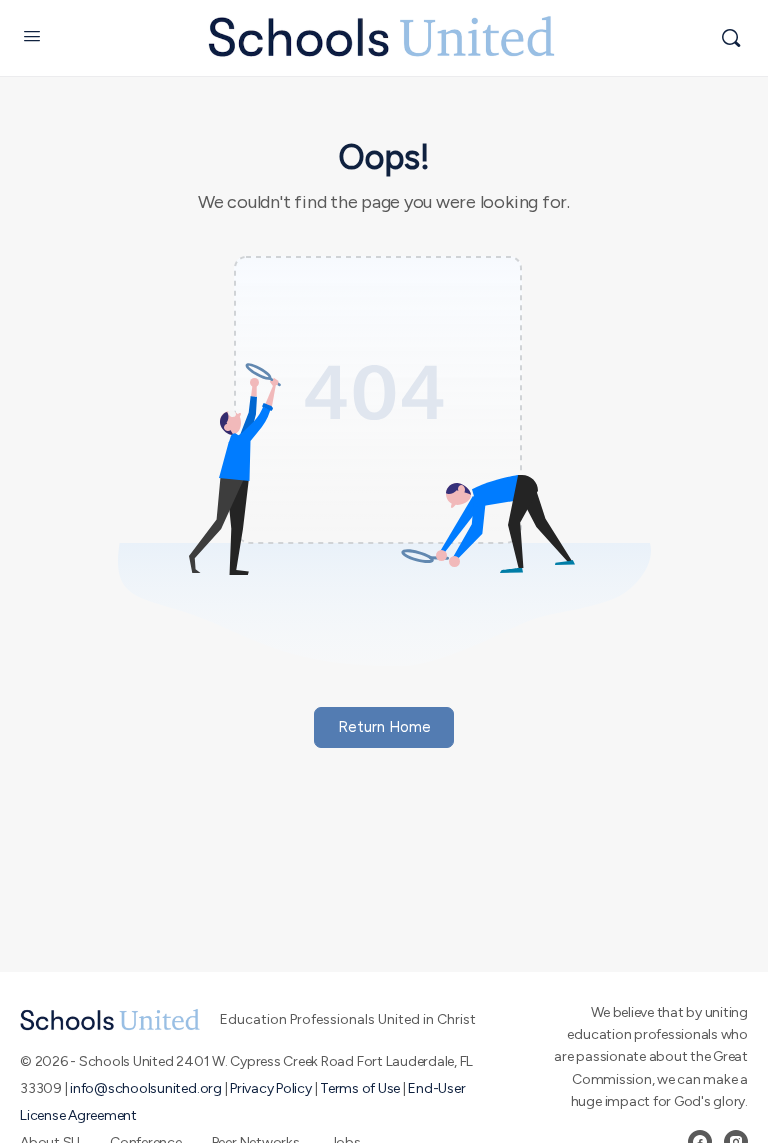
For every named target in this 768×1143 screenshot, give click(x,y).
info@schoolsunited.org (146, 1088)
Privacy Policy (271, 1088)
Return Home (384, 727)
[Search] (731, 38)
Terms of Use (360, 1088)
